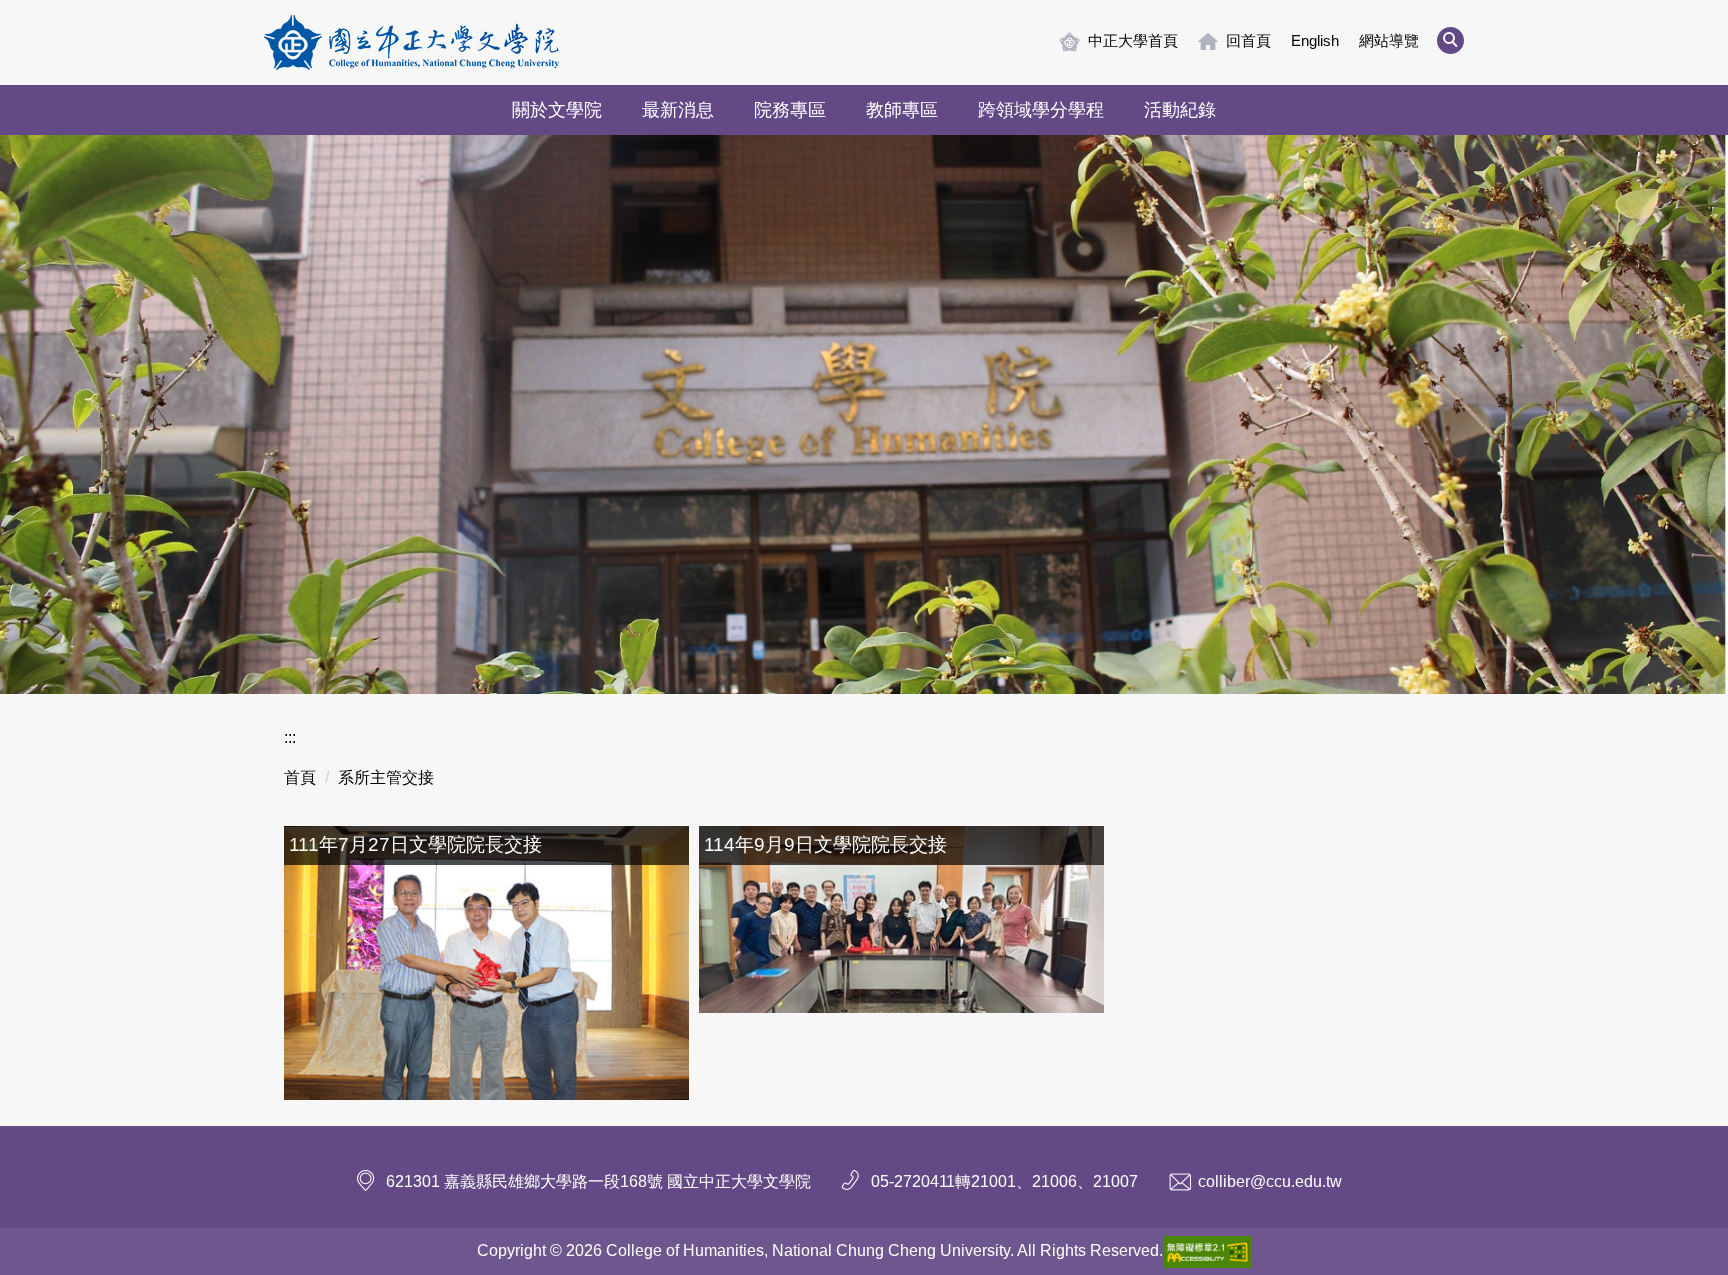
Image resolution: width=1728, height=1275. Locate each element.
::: (290, 737)
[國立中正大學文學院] (411, 42)
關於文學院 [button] (557, 110)
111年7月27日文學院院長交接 (415, 844)
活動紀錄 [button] (1180, 110)
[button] (1450, 40)
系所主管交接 (386, 777)
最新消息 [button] (678, 110)
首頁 (300, 777)
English (1315, 40)
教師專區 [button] (902, 110)
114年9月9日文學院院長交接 (825, 844)
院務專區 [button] (790, 110)
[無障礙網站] (1207, 1250)
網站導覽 (1389, 40)
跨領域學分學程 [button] (1041, 110)
